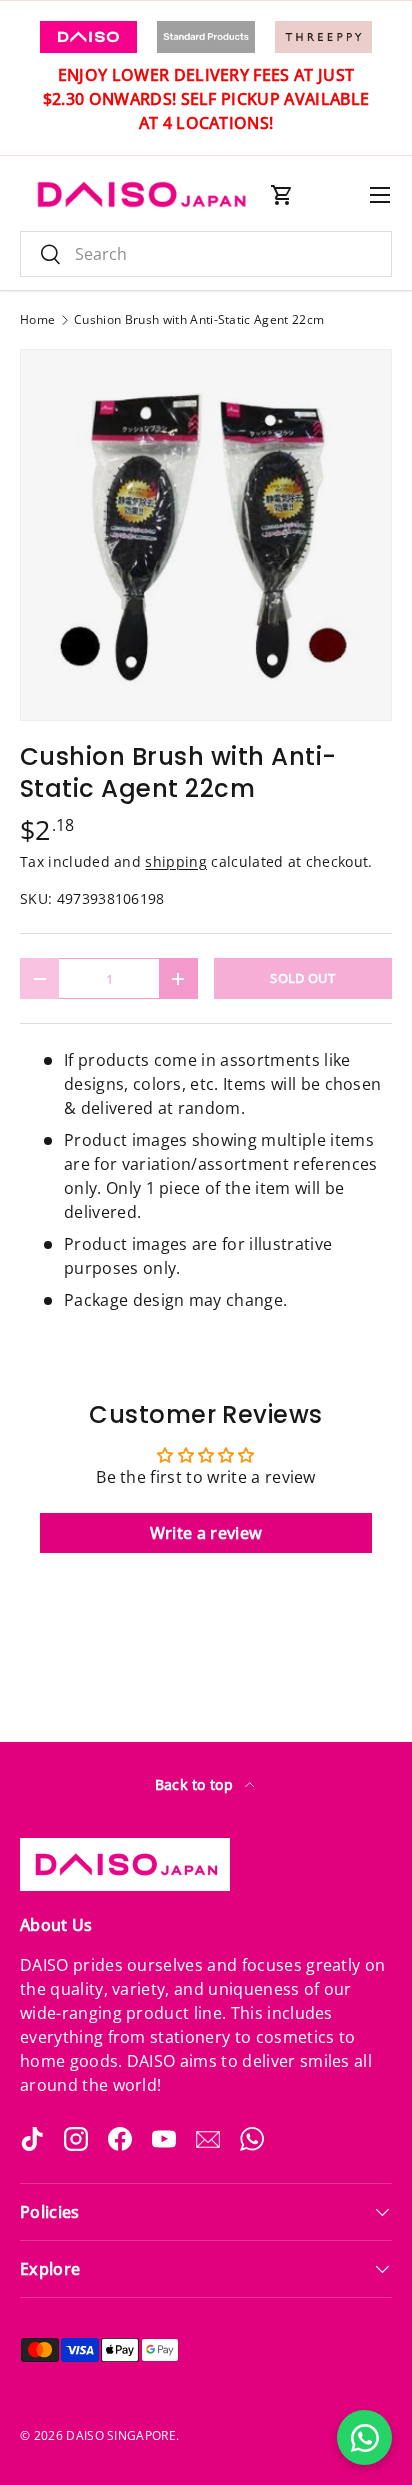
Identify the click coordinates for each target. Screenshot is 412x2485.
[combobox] (206, 254)
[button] (282, 195)
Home (37, 320)
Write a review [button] (206, 1533)
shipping (176, 861)
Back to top (196, 1784)
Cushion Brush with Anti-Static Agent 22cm (199, 320)
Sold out (303, 978)
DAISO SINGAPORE (121, 2435)
